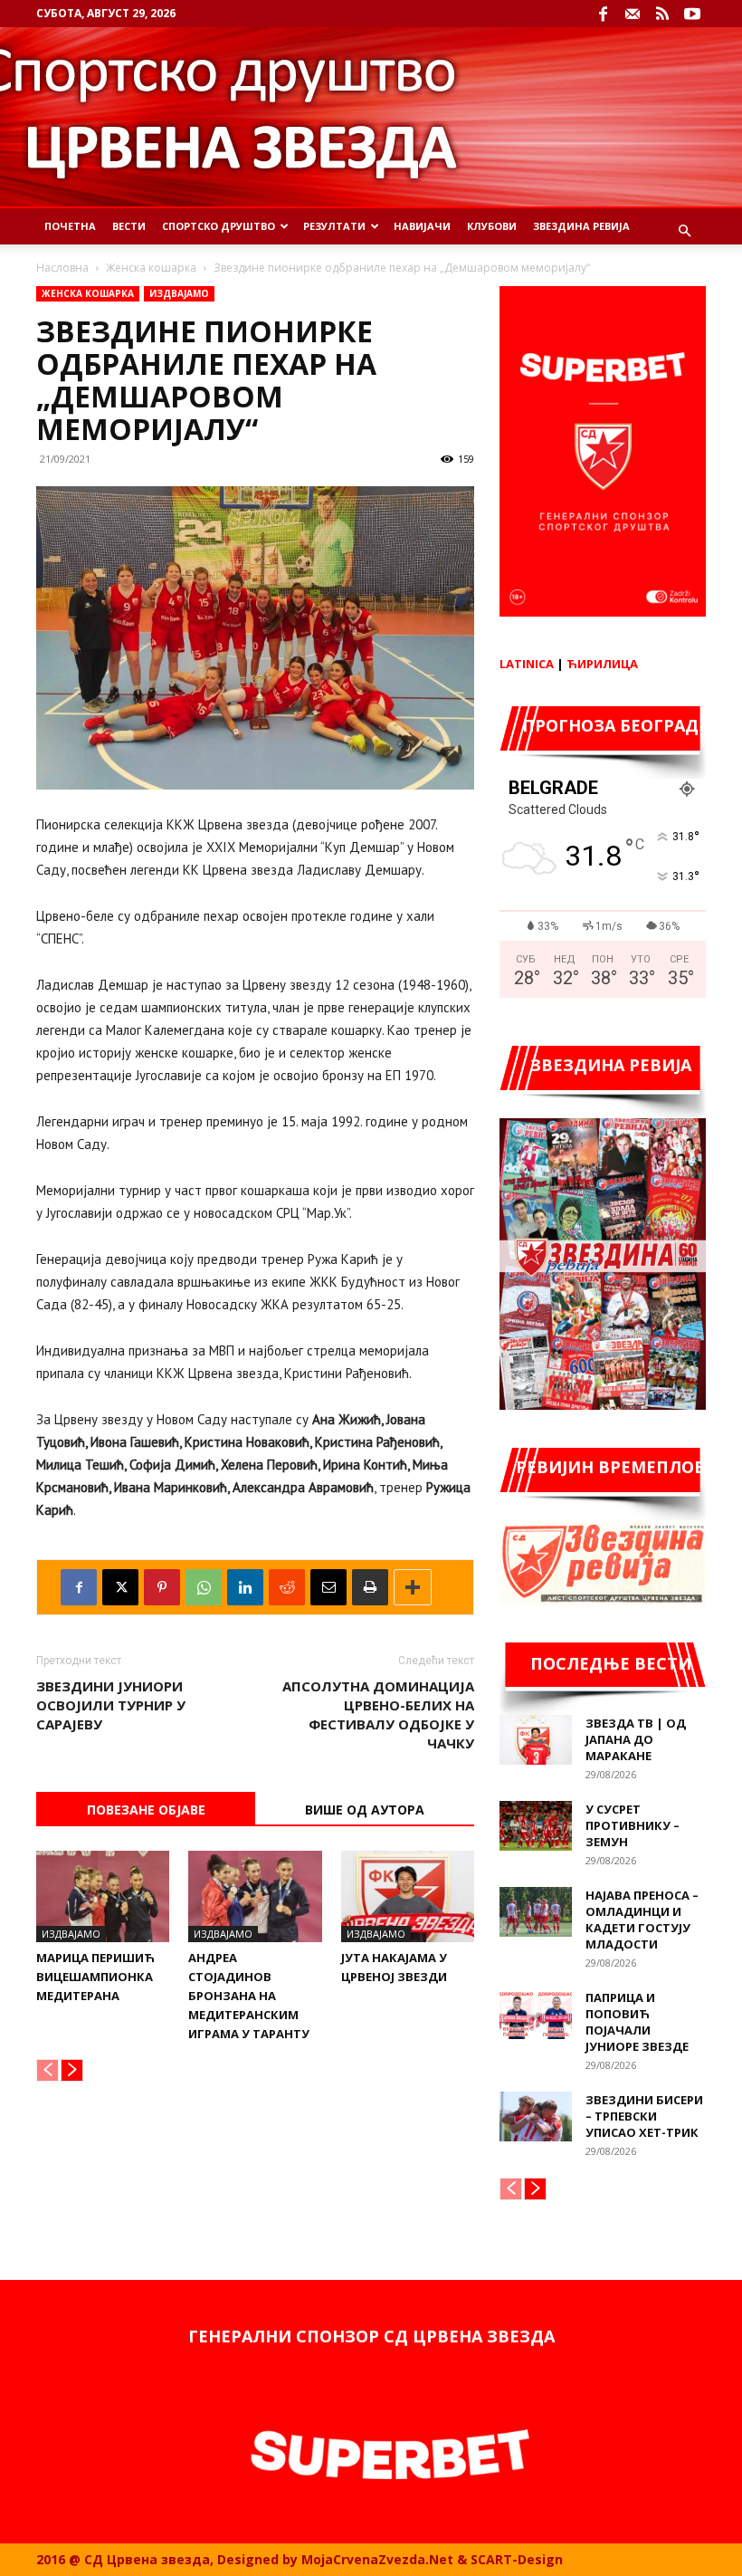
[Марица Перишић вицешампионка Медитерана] (103, 1896)
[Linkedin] (245, 1587)
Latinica (527, 664)
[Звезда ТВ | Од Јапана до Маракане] (536, 1740)
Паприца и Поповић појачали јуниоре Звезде (637, 2022)
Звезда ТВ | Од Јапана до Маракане (636, 1739)
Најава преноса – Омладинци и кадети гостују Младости (642, 1920)
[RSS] (662, 14)
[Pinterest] (162, 1587)
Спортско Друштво (219, 226)
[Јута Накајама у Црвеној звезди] (408, 1896)
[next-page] (72, 2070)
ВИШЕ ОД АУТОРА (365, 1810)
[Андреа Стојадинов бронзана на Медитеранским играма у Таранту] (255, 1896)
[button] (684, 231)
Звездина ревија (581, 226)
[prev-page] (48, 2070)
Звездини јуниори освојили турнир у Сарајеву (111, 1705)
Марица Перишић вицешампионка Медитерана (95, 1977)
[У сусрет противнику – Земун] (536, 1826)
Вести (129, 226)
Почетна (70, 226)
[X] (120, 1587)
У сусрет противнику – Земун (633, 1825)
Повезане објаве (146, 1810)
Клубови (492, 226)
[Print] (370, 1587)
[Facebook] (603, 14)
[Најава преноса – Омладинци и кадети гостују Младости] (536, 1912)
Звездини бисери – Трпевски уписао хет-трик (644, 2116)
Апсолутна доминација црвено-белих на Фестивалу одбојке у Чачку (378, 1714)
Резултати (334, 226)
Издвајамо (179, 293)
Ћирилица (602, 664)
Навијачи (422, 226)
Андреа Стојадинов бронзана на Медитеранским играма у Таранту (249, 1996)
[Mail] (633, 14)
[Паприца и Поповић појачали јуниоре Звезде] (536, 2014)
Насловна (62, 268)
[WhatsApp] (204, 1587)
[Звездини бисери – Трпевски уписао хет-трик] (536, 2116)
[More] (413, 1587)
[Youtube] (692, 14)
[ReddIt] (287, 1587)
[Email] (328, 1587)
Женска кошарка (151, 268)
